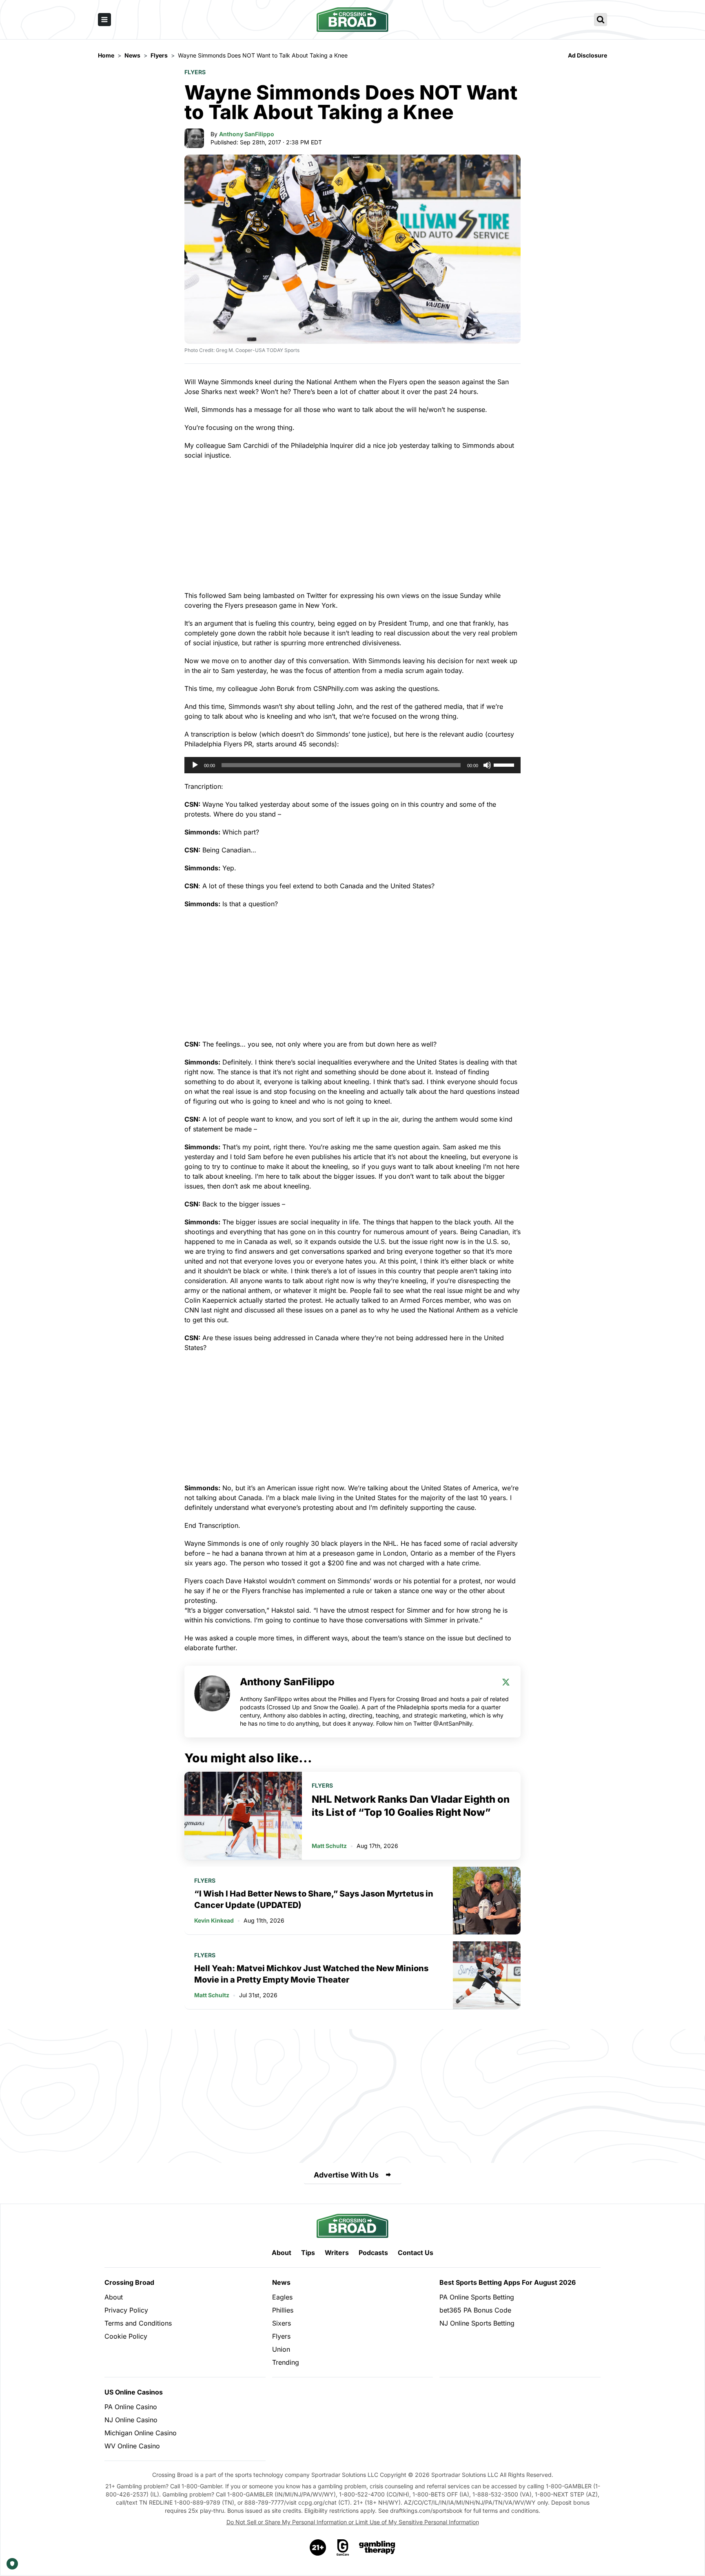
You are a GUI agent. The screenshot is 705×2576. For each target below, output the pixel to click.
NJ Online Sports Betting (477, 2323)
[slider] (505, 764)
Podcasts (373, 2253)
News (281, 2282)
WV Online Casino (132, 2446)
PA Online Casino (131, 2407)
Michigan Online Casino (141, 2433)
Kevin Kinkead (214, 1920)
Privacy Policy (126, 2310)
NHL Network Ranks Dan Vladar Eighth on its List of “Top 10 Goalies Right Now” (411, 1806)
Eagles (282, 2297)
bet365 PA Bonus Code (475, 2310)
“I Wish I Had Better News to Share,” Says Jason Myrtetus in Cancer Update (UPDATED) (314, 1899)
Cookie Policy (126, 2336)
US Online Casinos (134, 2392)
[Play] (195, 765)
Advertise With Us (346, 2175)
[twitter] (506, 1682)
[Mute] (487, 765)
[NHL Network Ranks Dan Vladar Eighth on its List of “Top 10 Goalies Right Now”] (243, 1816)
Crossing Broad (129, 2282)
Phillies (283, 2310)
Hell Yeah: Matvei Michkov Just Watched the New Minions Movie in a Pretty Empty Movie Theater (311, 1974)
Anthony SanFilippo (247, 134)
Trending (286, 2362)
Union (281, 2349)
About (282, 2253)
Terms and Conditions (138, 2323)
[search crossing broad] (601, 20)
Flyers (195, 72)
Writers (337, 2253)
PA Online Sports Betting (477, 2297)
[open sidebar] (104, 20)
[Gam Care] (343, 2547)
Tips (308, 2253)
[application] (352, 765)
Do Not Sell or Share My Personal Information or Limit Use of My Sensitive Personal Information (353, 2522)
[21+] (318, 2547)
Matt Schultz (329, 1846)
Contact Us (416, 2253)
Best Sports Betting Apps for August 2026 (508, 2282)
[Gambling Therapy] (377, 2547)
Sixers (282, 2323)
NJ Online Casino (131, 2420)
